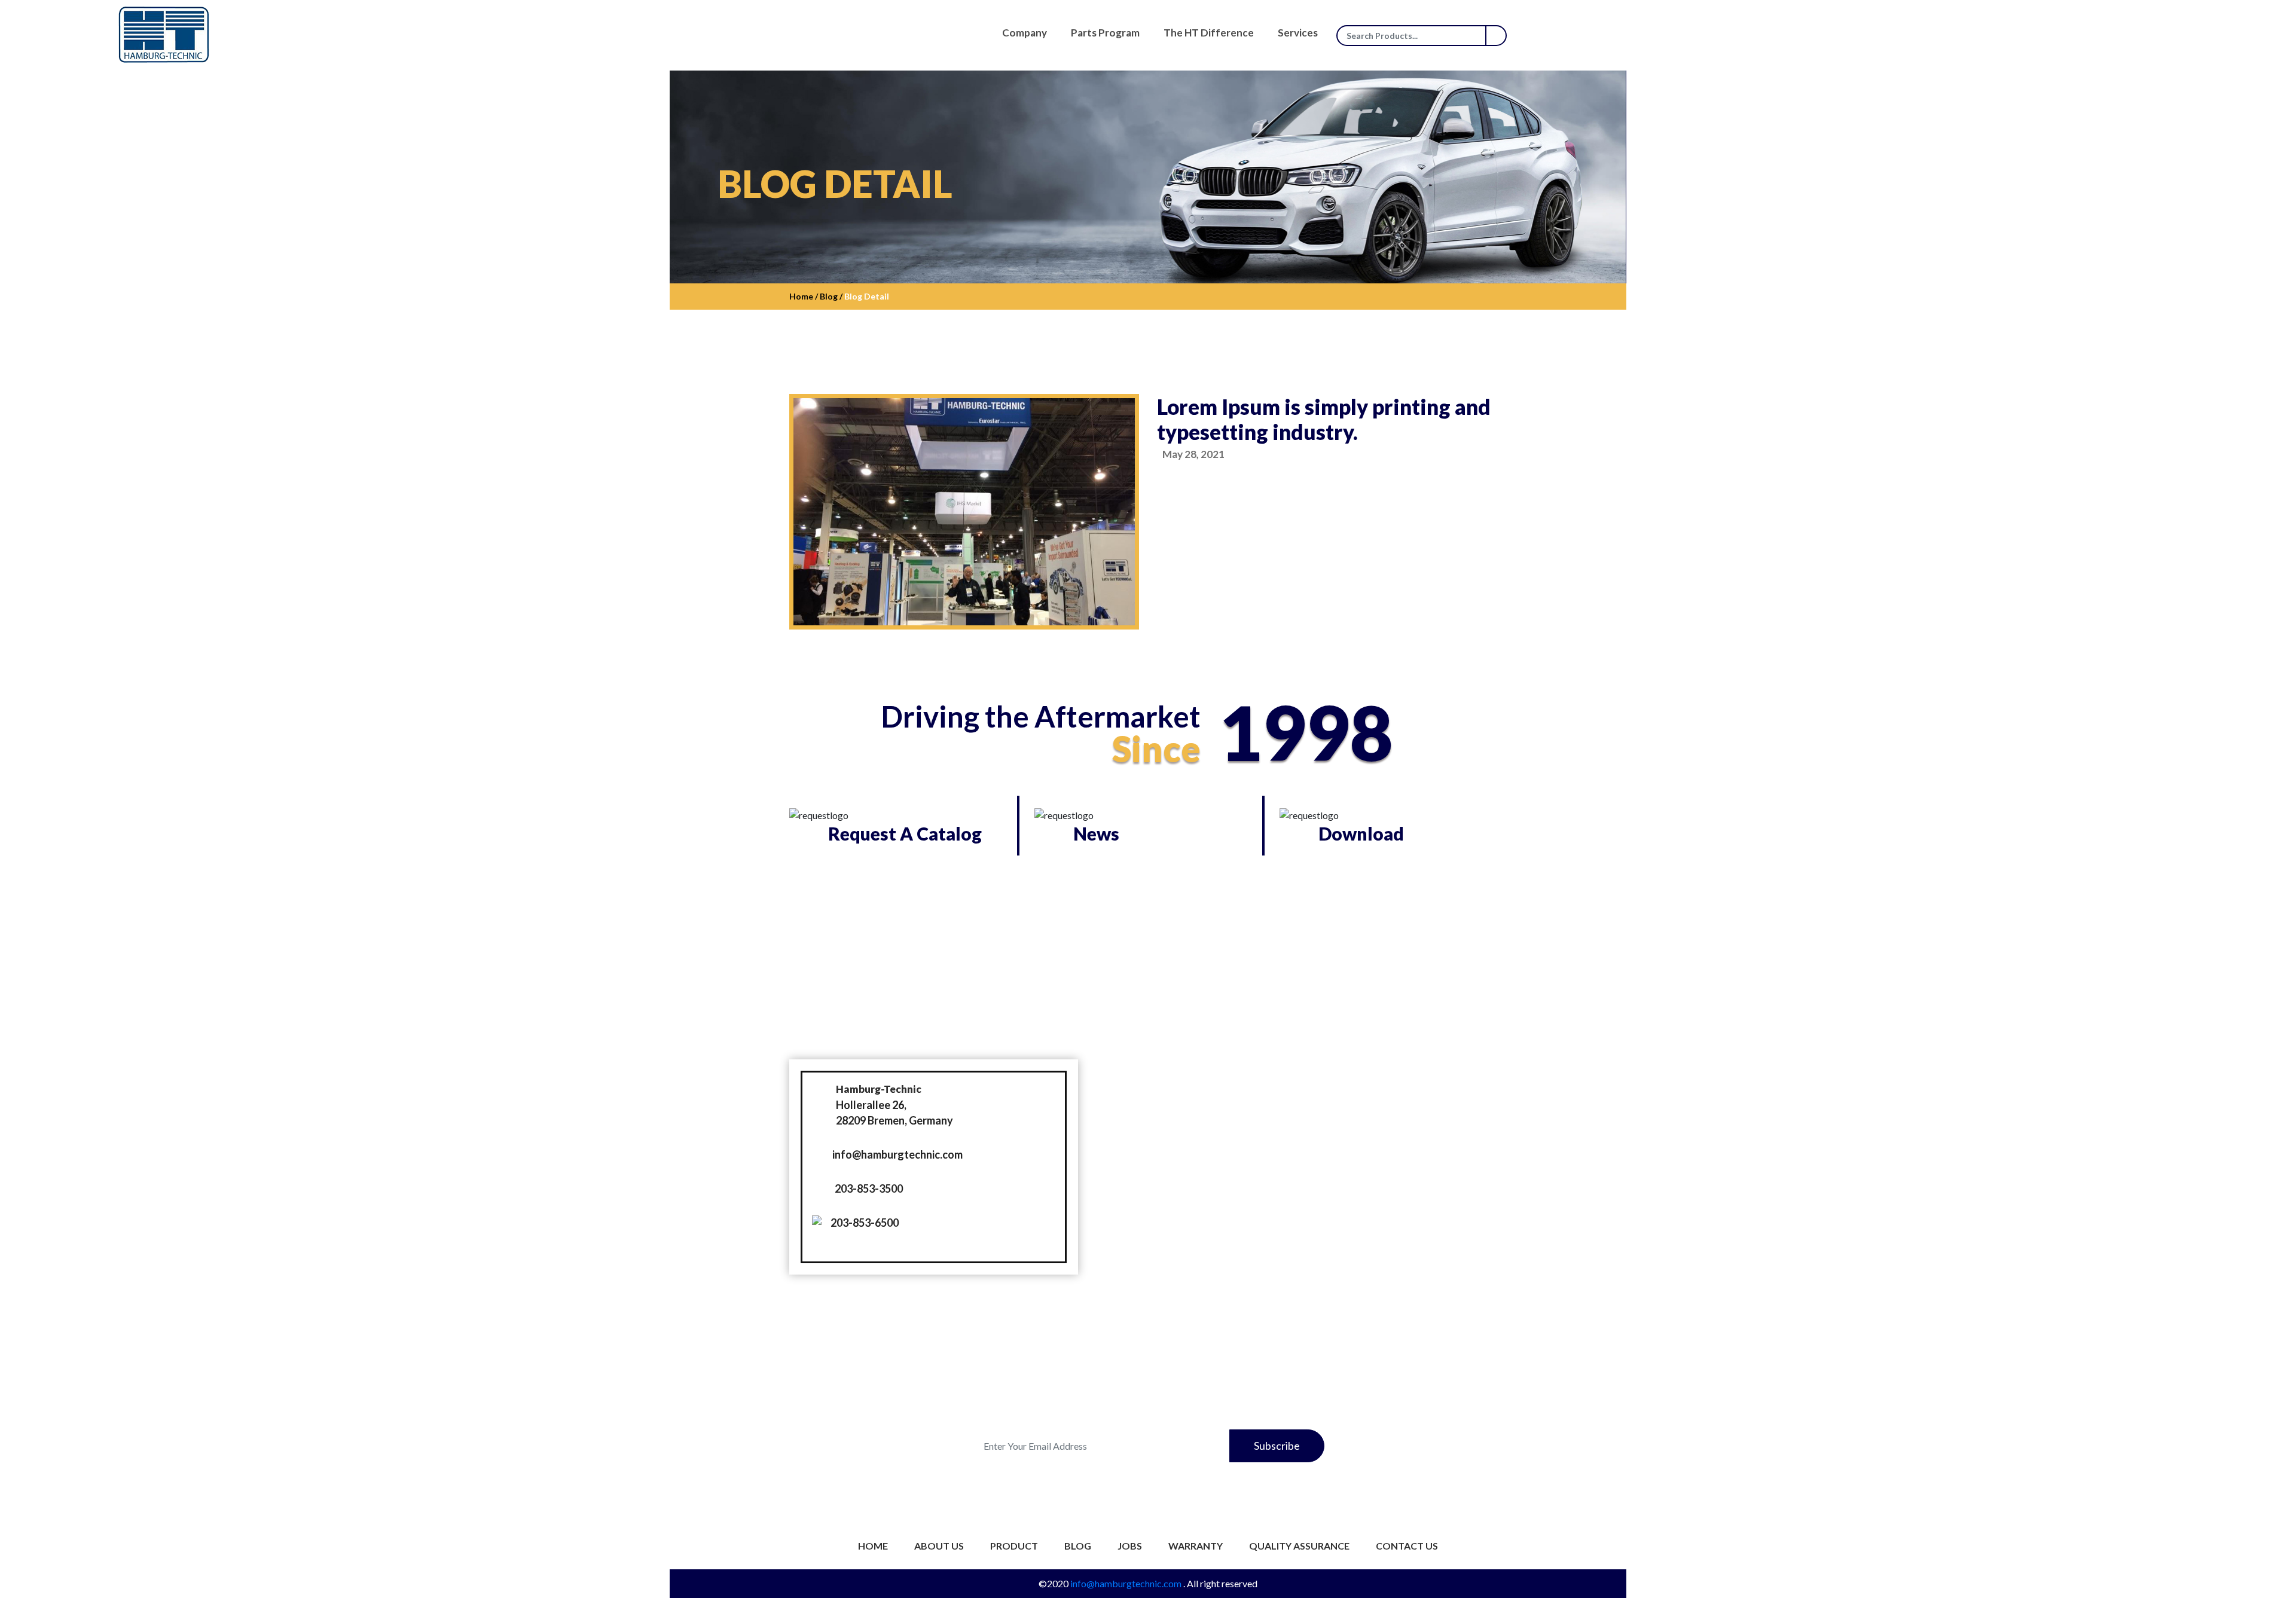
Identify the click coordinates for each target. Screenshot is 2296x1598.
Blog (1078, 1546)
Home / (804, 296)
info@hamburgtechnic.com (897, 1154)
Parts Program (1105, 33)
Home (873, 1546)
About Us (939, 1546)
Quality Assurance (1299, 1546)
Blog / (830, 296)
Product (1014, 1546)
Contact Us (1407, 1546)
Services (1298, 33)
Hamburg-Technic (879, 1089)
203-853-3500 (869, 1188)
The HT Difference (1209, 33)
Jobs (1130, 1546)
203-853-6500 (865, 1223)
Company (1025, 33)
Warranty (1196, 1546)
